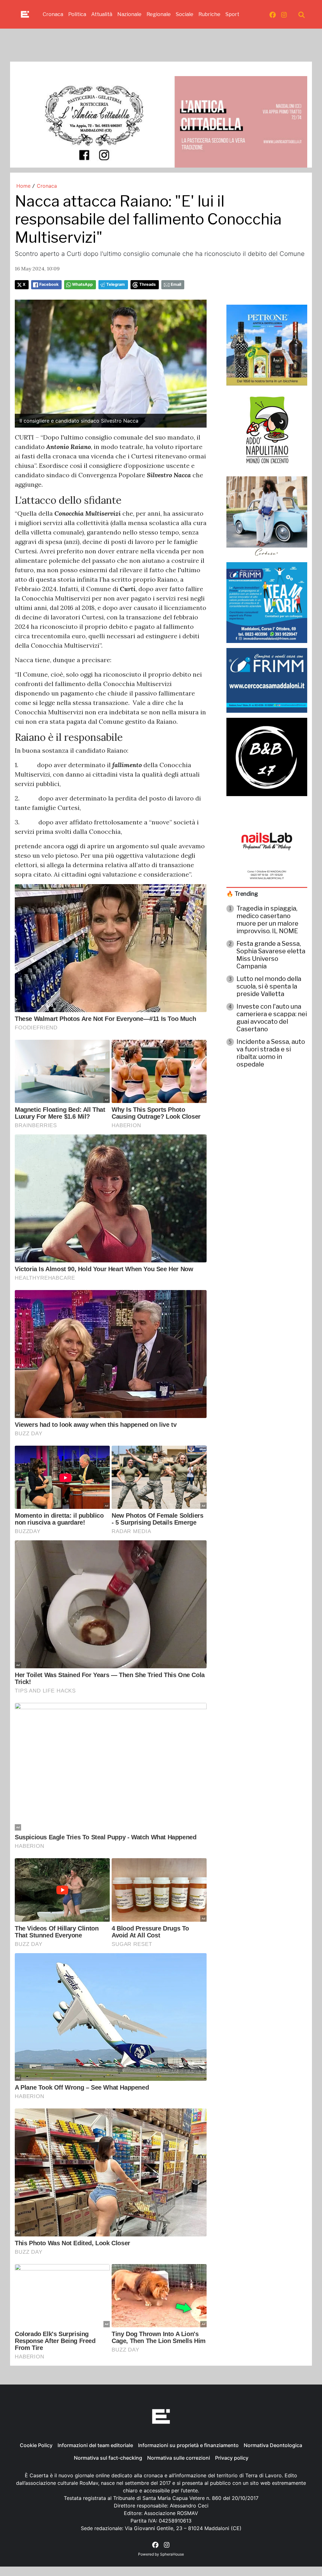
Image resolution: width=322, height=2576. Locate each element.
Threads (147, 284)
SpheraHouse (172, 2554)
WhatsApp (82, 284)
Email (176, 284)
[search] (302, 14)
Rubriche (209, 14)
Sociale (185, 14)
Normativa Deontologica (273, 2445)
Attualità (102, 14)
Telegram (116, 284)
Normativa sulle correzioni (179, 2458)
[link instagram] (284, 14)
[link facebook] (273, 14)
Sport (232, 14)
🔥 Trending (242, 894)
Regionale (159, 14)
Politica (77, 14)
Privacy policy (232, 2458)
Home (23, 186)
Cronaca (53, 14)
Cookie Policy (36, 2445)
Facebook (49, 284)
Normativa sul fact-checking (108, 2458)
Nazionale (129, 14)
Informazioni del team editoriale (95, 2445)
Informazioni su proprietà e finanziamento (188, 2445)
